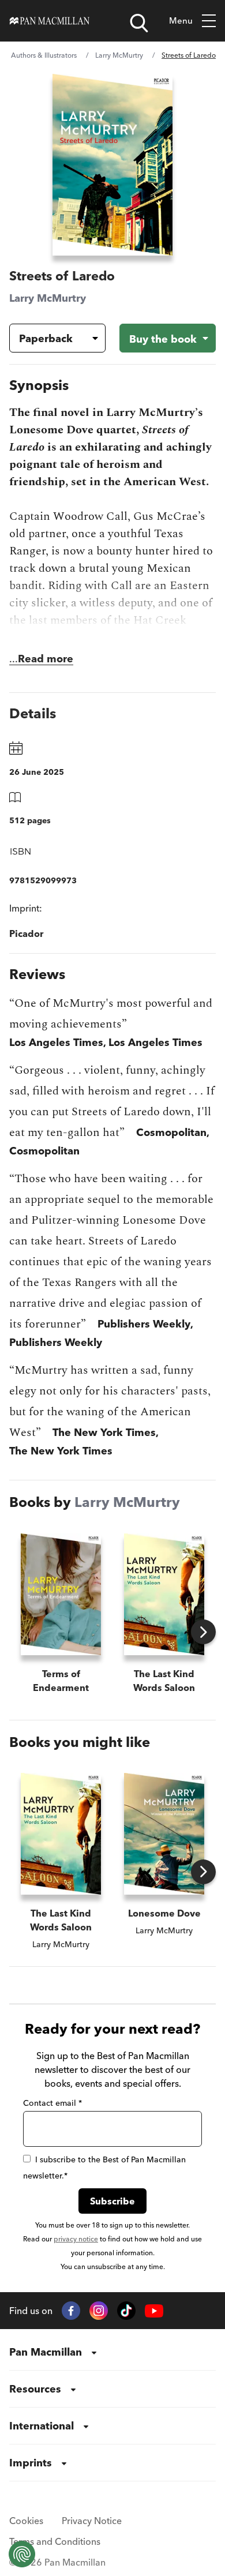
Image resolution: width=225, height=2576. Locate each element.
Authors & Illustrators (44, 55)
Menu (181, 20)
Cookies (26, 2521)
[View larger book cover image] (112, 165)
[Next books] (203, 1632)
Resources (35, 2389)
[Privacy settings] (22, 2554)
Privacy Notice (92, 2521)
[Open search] (139, 23)
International (42, 2426)
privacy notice (76, 2239)
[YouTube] (154, 2311)
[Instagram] (99, 2311)
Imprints (31, 2463)
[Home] (50, 21)
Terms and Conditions (55, 2541)
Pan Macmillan (46, 2352)
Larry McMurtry (119, 55)
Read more (46, 659)
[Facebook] (71, 2311)
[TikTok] (126, 2311)
